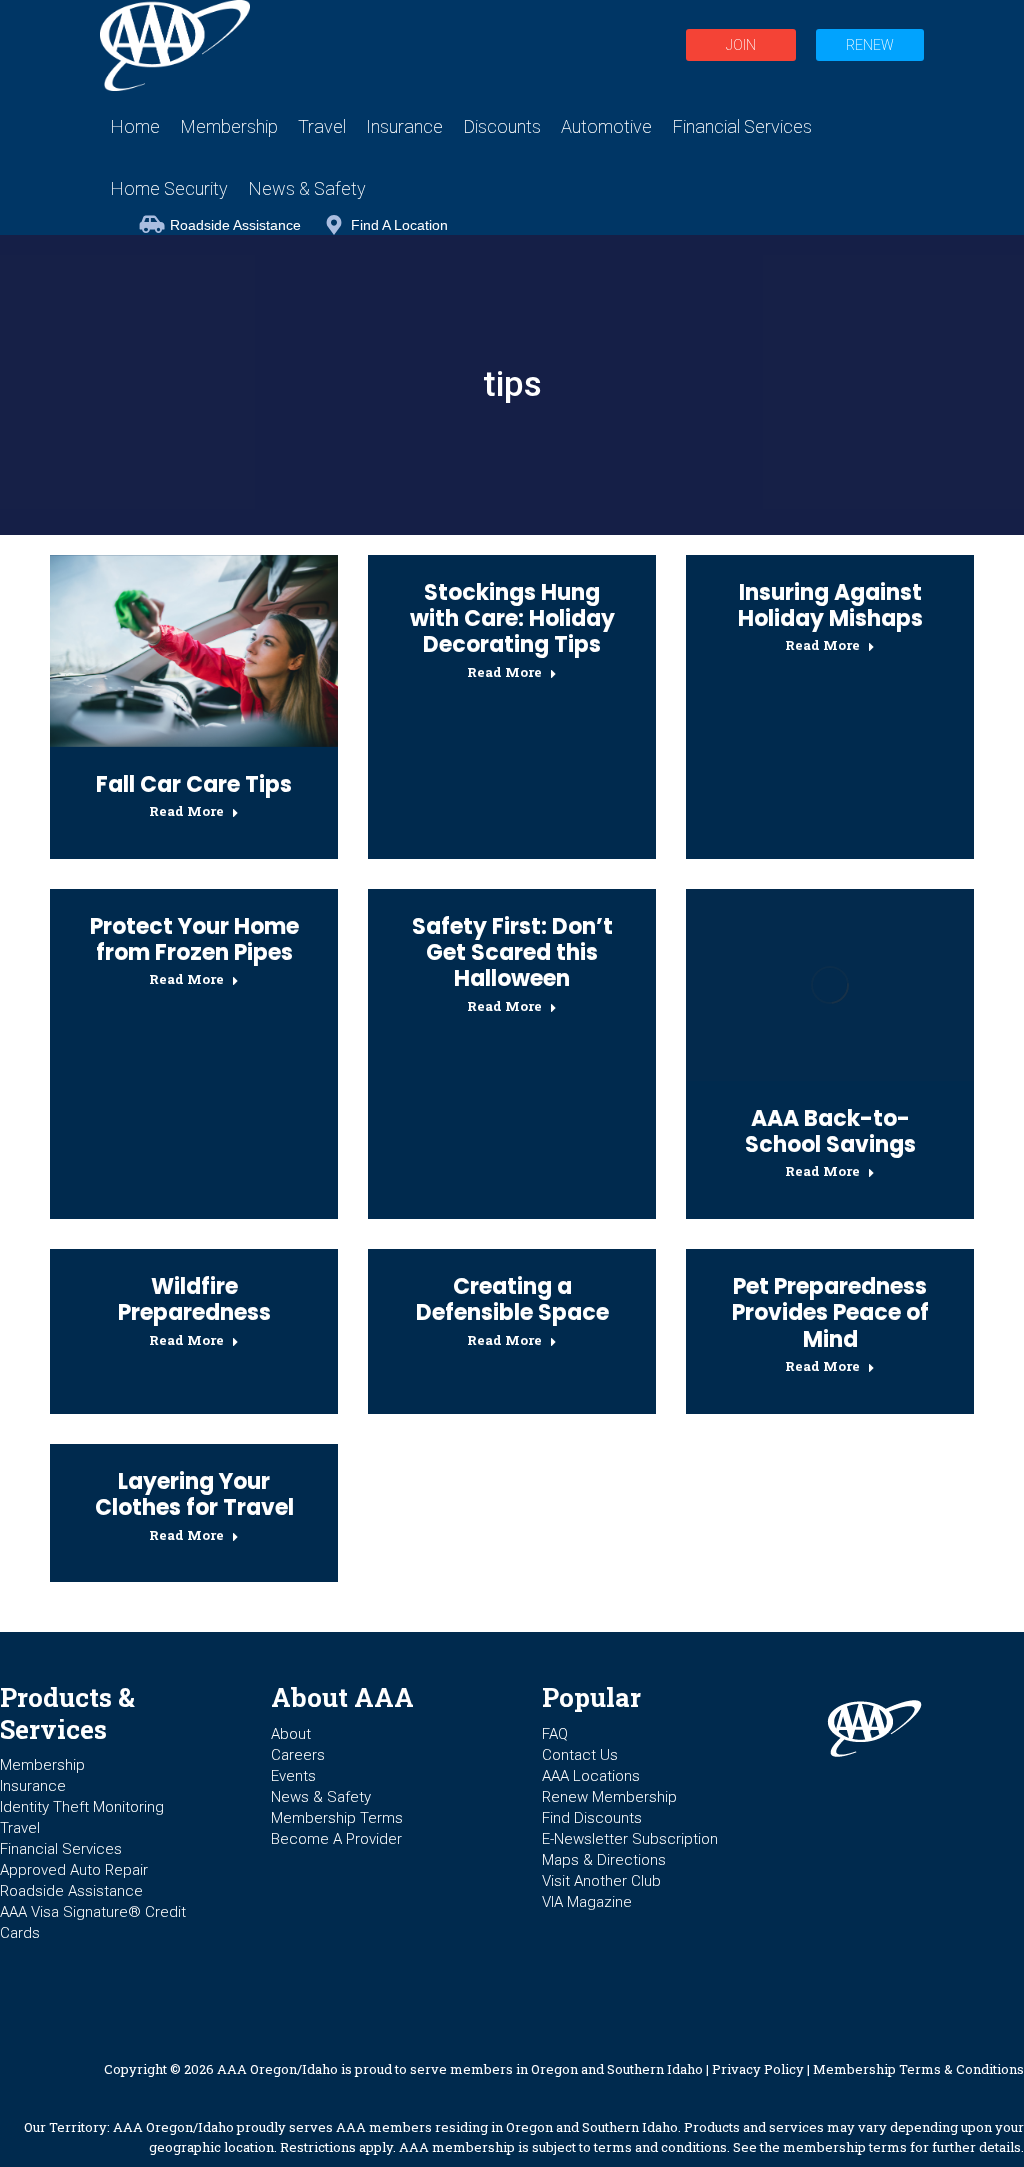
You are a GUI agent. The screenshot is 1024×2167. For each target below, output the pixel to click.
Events (293, 1776)
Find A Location (399, 225)
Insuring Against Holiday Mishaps (830, 605)
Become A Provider (336, 1839)
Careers (298, 1755)
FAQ (555, 1734)
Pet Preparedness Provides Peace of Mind (830, 1313)
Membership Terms (337, 1818)
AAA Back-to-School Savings (830, 1131)
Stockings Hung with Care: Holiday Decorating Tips (512, 619)
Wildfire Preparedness (194, 1299)
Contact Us (580, 1755)
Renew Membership (609, 1797)
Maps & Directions (604, 1860)
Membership (42, 1765)
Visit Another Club (601, 1881)
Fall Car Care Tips (194, 784)
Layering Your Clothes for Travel (194, 1494)
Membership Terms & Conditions (918, 2069)
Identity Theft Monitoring (82, 1807)
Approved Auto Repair (74, 1870)
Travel (20, 1828)
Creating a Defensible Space (512, 1299)
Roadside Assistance (235, 225)
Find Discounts (592, 1818)
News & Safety (321, 1797)
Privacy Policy (758, 2069)
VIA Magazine (587, 1902)
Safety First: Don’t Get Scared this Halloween (512, 953)
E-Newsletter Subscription (630, 1839)
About (291, 1734)
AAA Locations (591, 1776)
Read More (186, 811)
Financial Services (61, 1849)
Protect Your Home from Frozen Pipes (194, 939)
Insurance (33, 1786)
